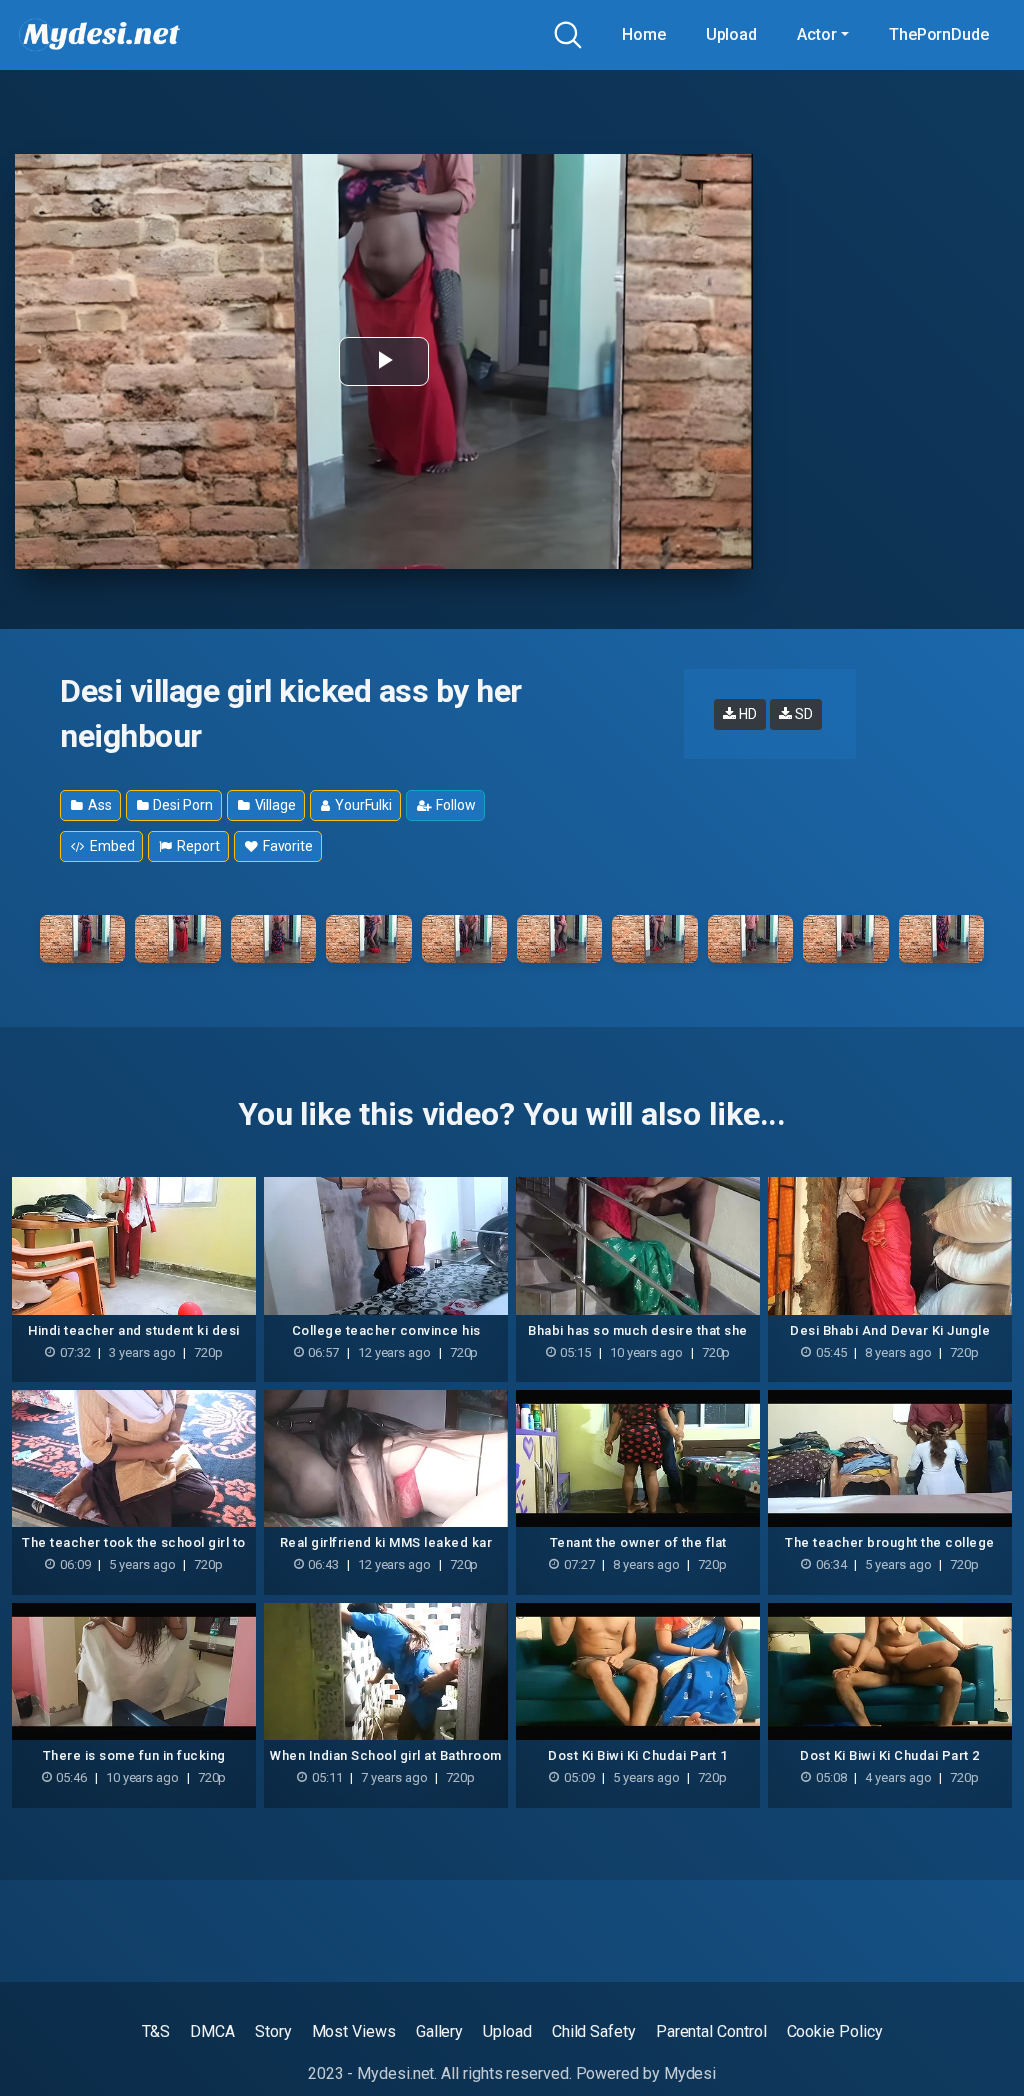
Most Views (354, 2031)
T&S (156, 2031)
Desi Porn (182, 805)
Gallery (439, 2031)
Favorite (286, 846)
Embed (111, 846)
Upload (732, 34)
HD (746, 714)
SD (802, 714)
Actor (817, 34)
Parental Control (711, 2031)
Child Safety (594, 2031)
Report (196, 846)
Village (274, 805)
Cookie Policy (835, 2031)
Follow (454, 805)
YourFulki (362, 805)
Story (273, 2031)
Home (644, 34)
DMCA (212, 2031)
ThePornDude (939, 34)
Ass (98, 805)
